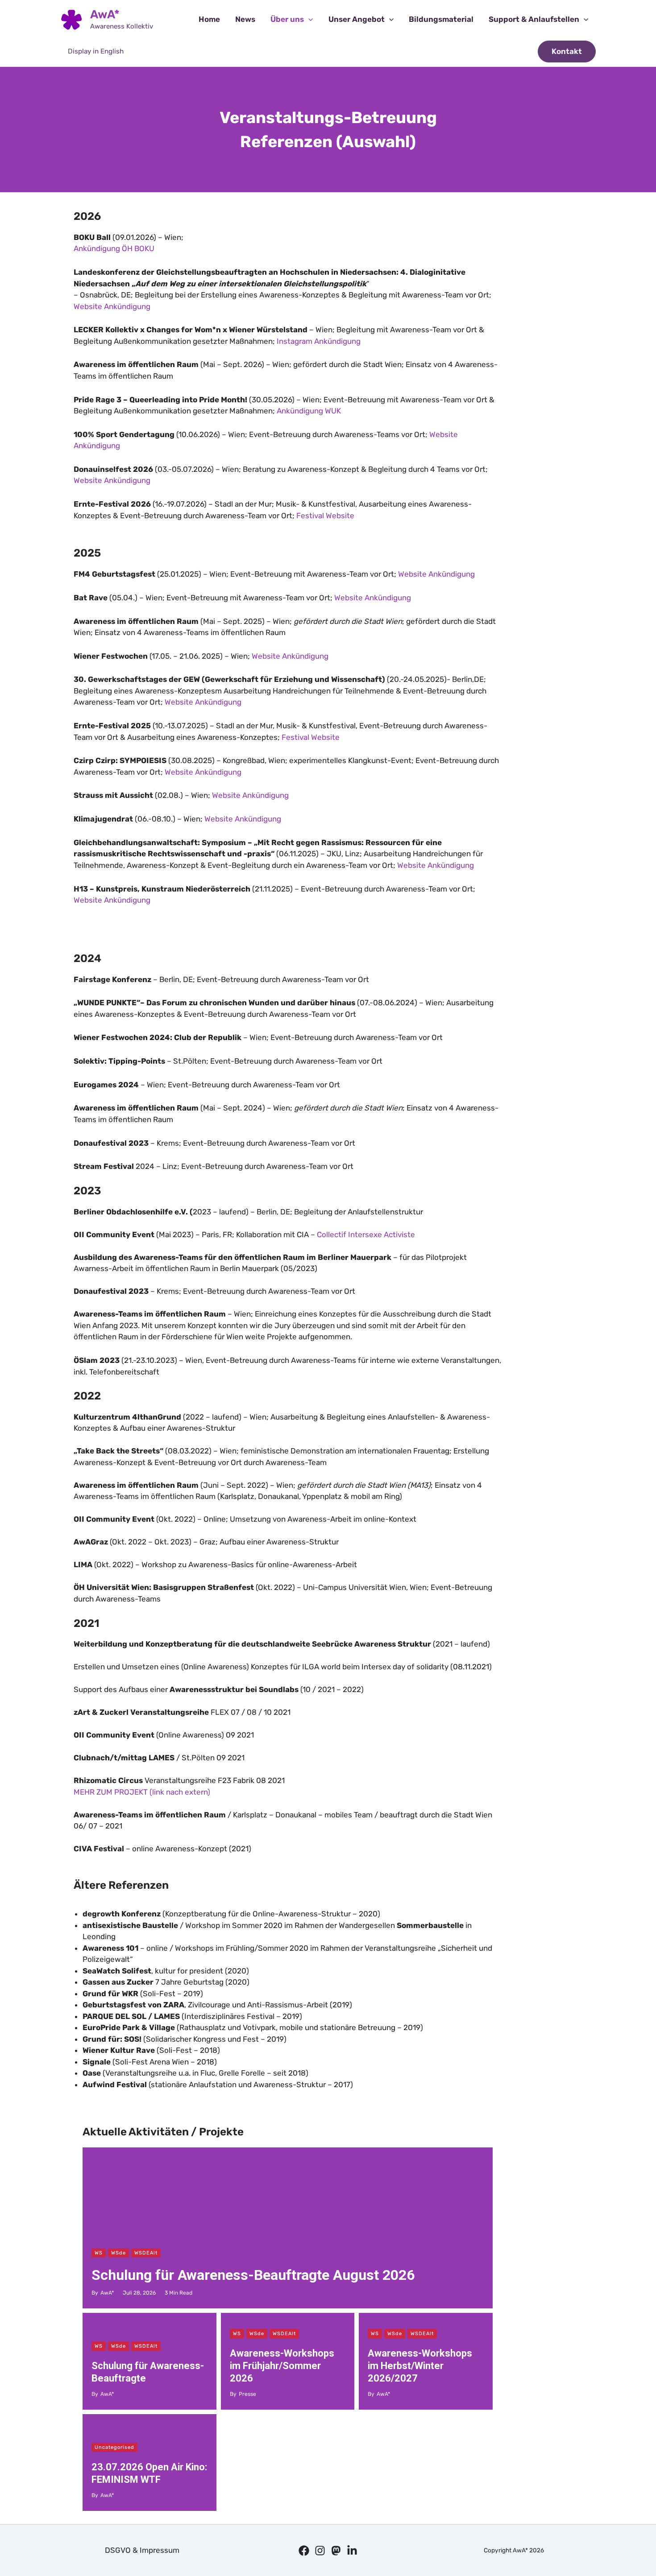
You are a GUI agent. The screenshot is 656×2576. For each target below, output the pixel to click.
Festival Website (325, 516)
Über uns (287, 19)
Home (209, 19)
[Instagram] (320, 2551)
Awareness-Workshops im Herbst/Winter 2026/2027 (420, 2366)
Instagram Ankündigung (319, 341)
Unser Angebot (357, 19)
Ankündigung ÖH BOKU (114, 248)
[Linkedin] (352, 2551)
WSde (118, 2253)
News (245, 19)
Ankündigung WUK (309, 411)
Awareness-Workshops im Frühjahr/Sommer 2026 (282, 2366)
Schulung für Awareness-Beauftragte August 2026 (253, 2275)
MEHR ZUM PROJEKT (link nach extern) (142, 1792)
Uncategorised (114, 2447)
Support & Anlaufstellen (534, 19)
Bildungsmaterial (441, 19)
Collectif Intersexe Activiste (366, 1234)
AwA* (105, 14)
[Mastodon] (336, 2551)
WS (99, 2253)
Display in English (96, 51)
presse (247, 2394)
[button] (308, 19)
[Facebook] (304, 2551)
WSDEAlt (146, 2253)
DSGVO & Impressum (142, 2550)
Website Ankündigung (112, 306)
